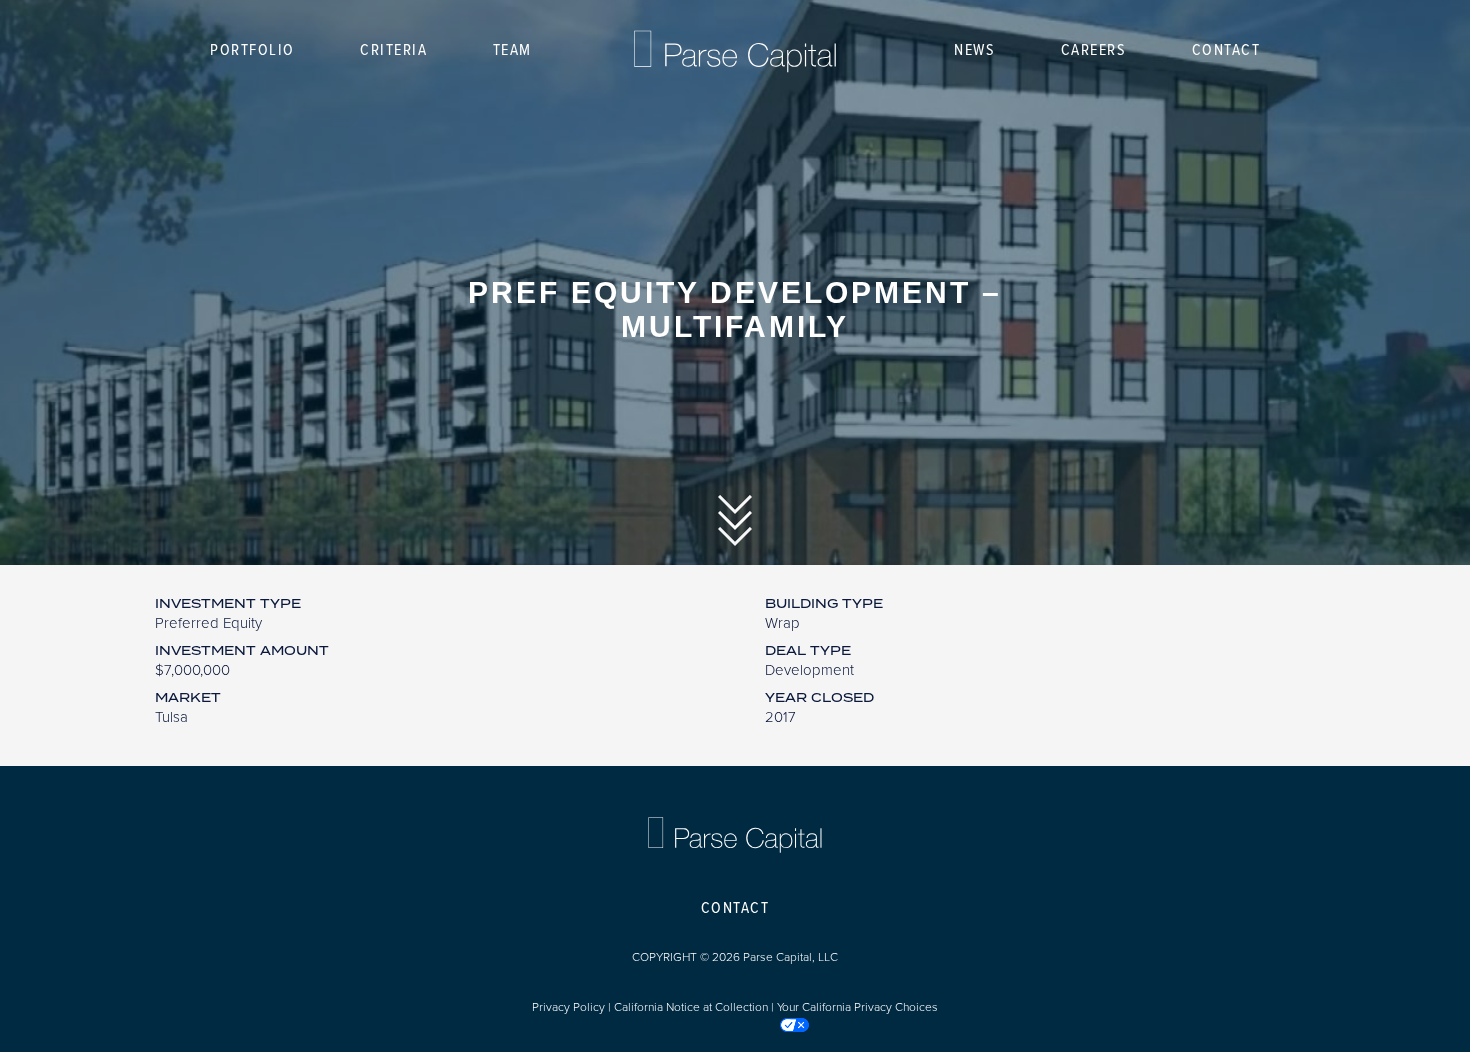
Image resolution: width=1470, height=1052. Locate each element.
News (974, 50)
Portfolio (252, 50)
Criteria (393, 50)
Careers (1094, 50)
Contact (1226, 50)
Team (512, 50)
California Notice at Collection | (695, 1007)
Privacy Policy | (573, 1007)
